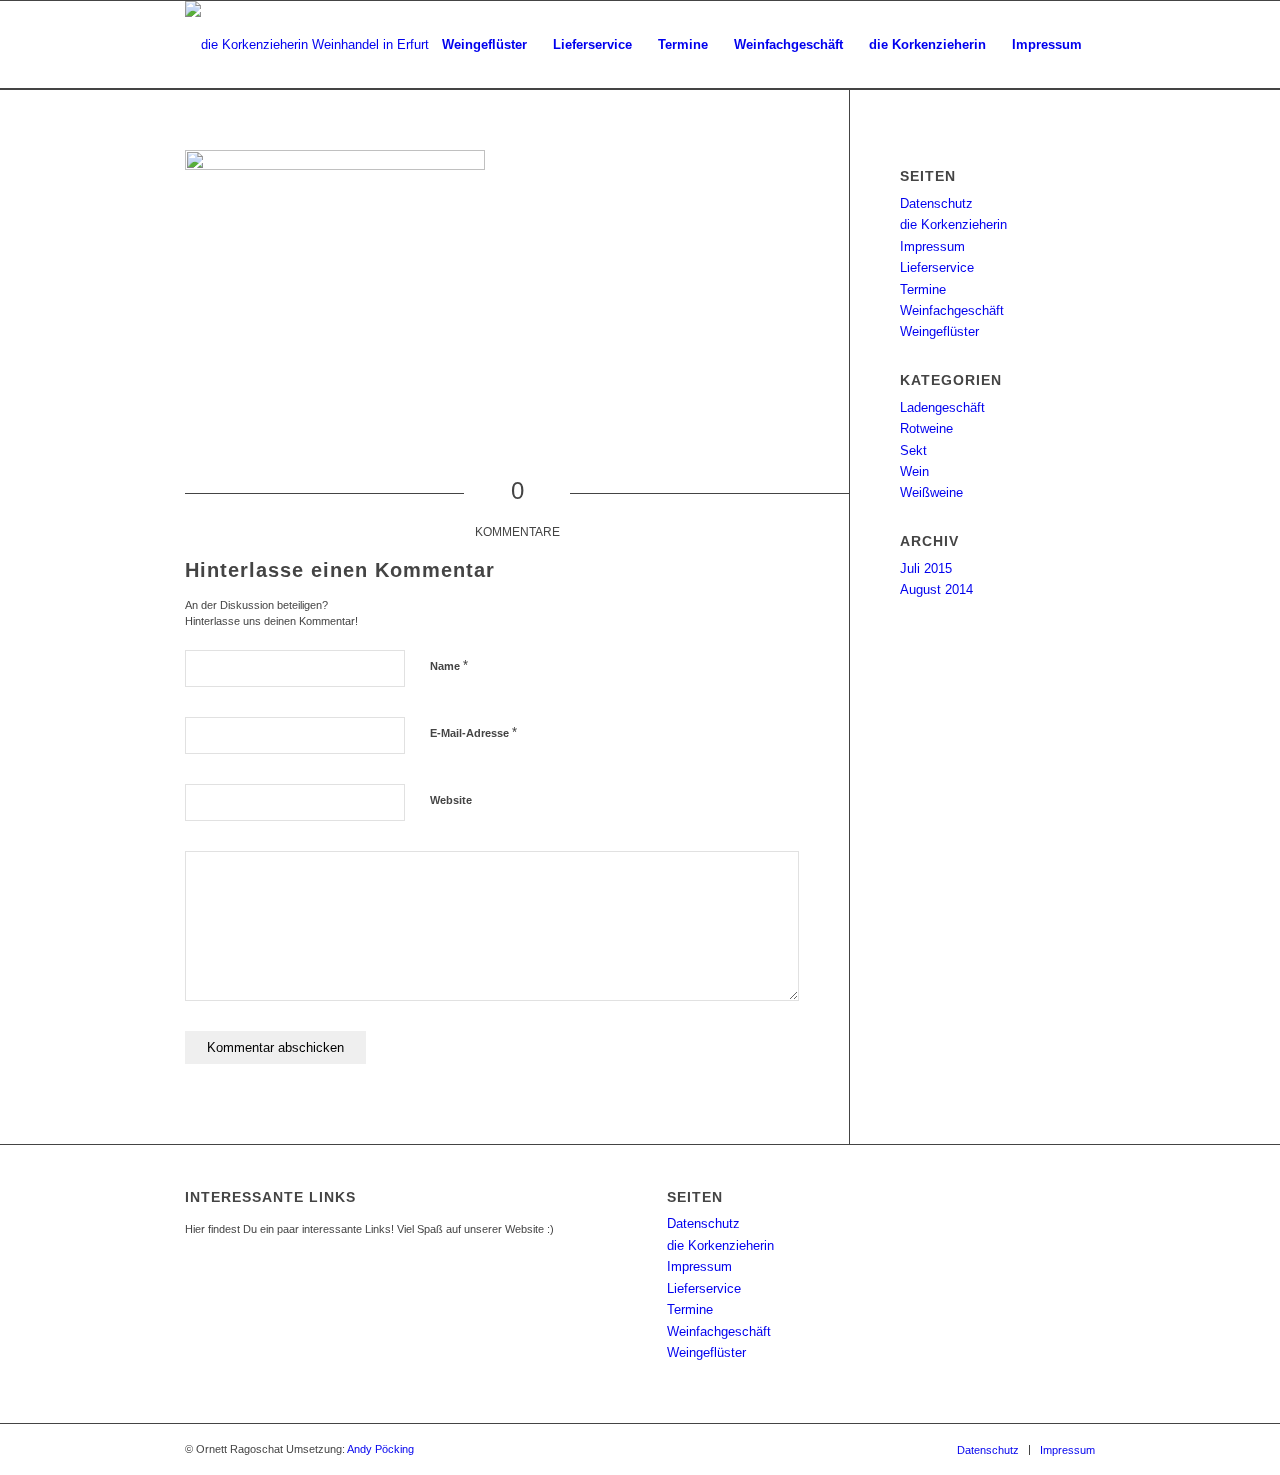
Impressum (932, 246)
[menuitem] (484, 45)
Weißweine (931, 492)
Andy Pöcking (380, 1449)
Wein (914, 471)
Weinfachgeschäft (952, 310)
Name (449, 665)
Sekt (913, 450)
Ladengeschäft (942, 407)
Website (451, 800)
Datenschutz (936, 203)
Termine (923, 289)
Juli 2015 (926, 568)
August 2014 (936, 589)
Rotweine (926, 428)
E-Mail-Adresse (473, 732)
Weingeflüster (939, 331)
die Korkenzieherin (953, 224)
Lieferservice (937, 267)
